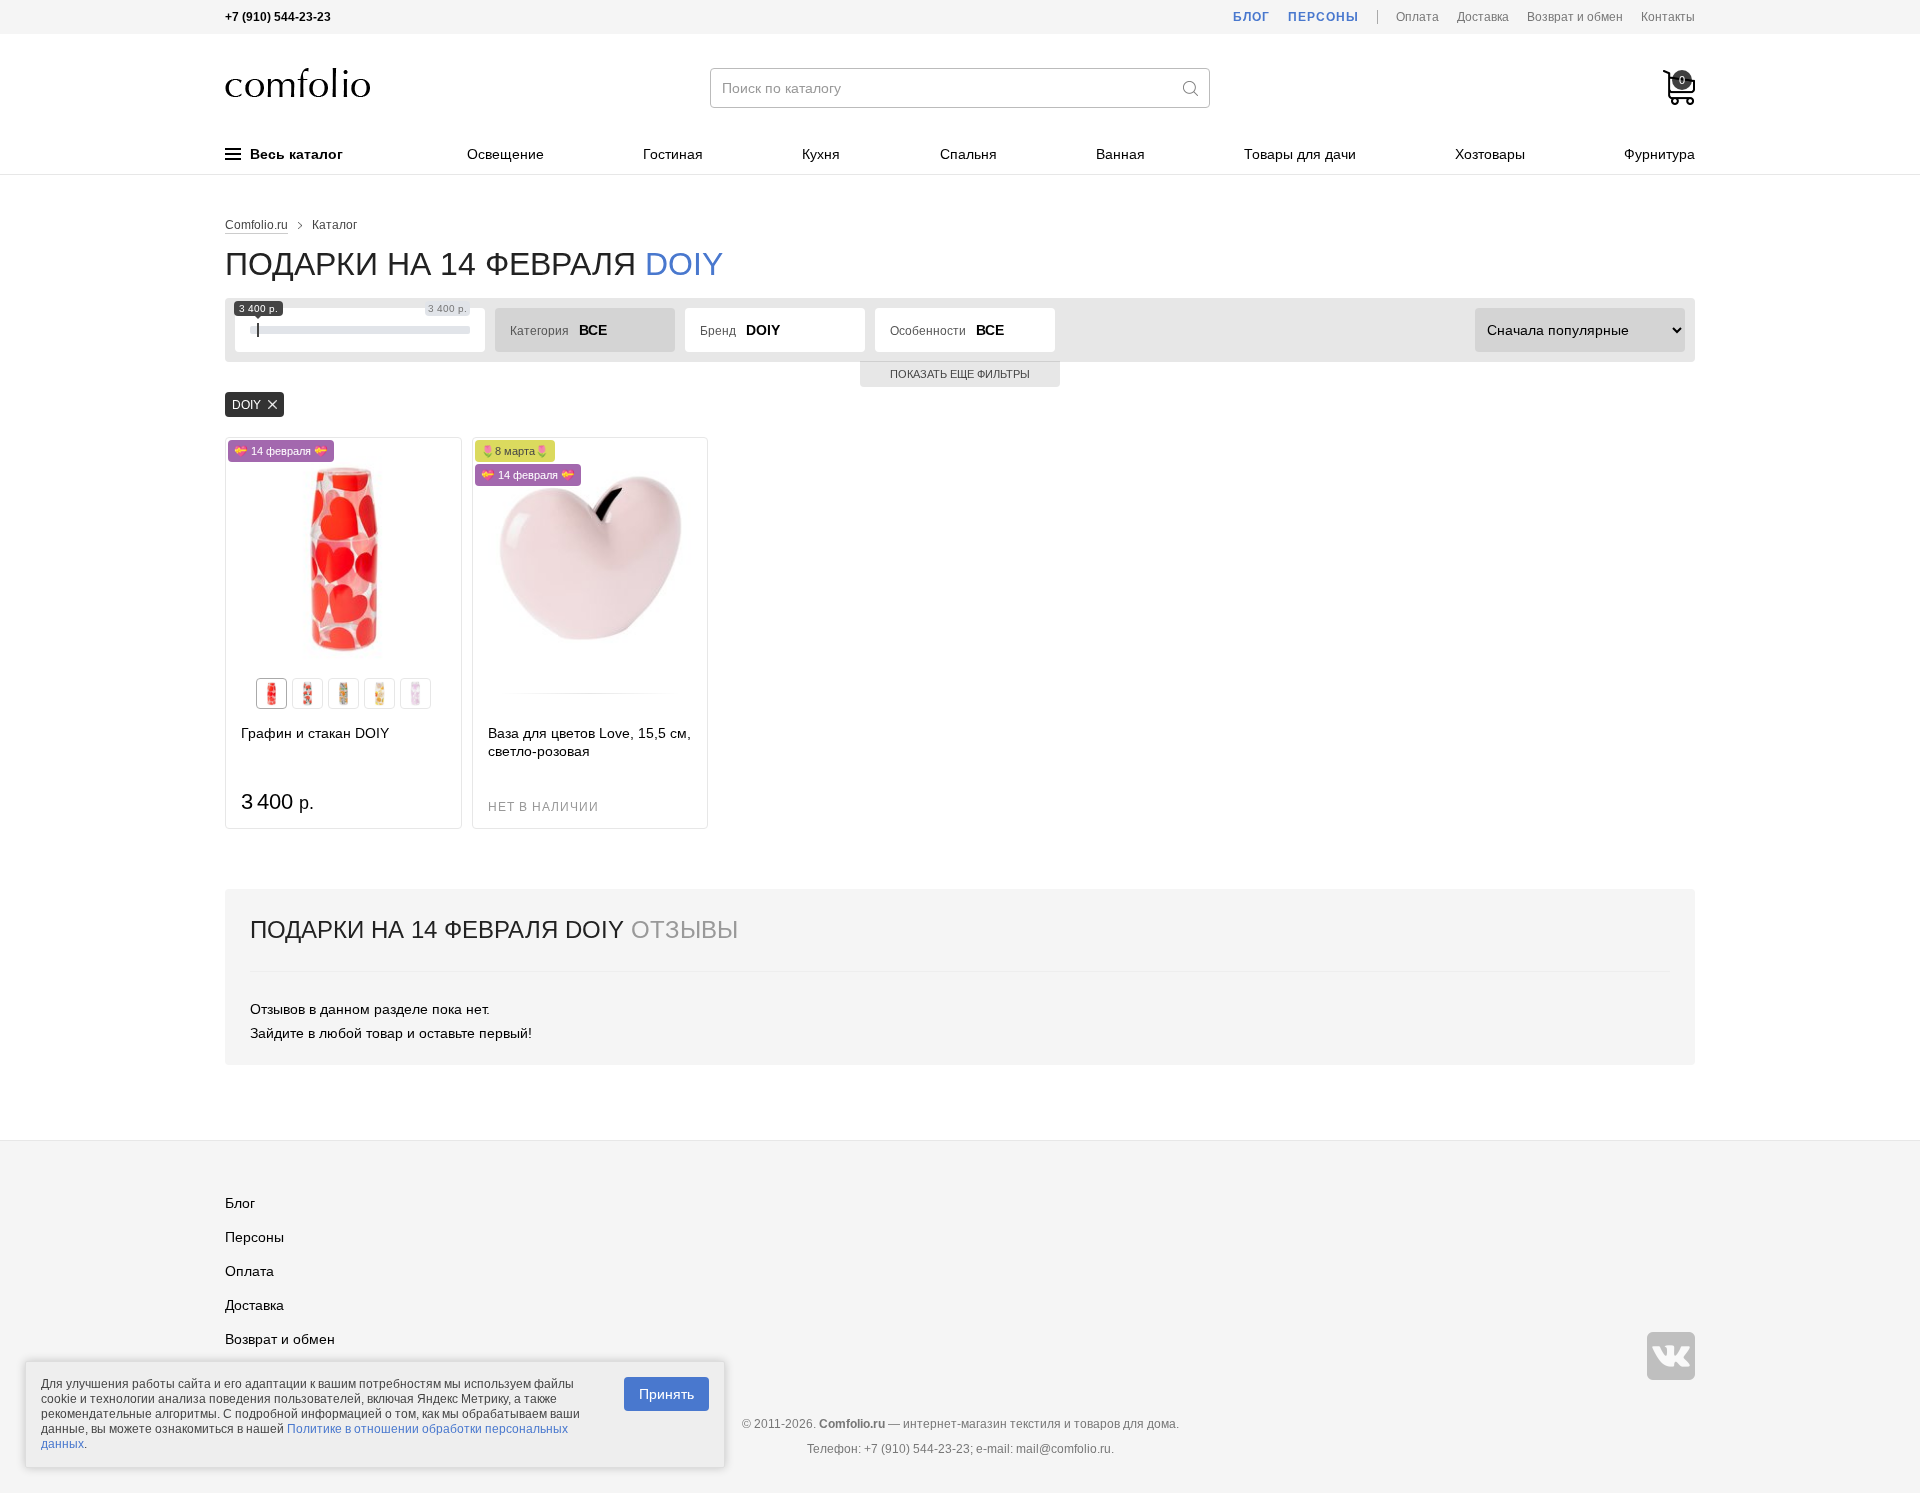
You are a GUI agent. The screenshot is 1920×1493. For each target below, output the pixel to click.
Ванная (1120, 154)
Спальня (968, 154)
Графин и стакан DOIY (315, 733)
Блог (1251, 17)
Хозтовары (1490, 154)
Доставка (1483, 17)
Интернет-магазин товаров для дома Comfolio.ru (297, 82)
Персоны (1323, 17)
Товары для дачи (1300, 154)
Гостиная (673, 154)
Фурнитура (1659, 154)
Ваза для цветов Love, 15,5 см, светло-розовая (589, 742)
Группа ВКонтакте (1671, 1356)
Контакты (1668, 17)
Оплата (1417, 17)
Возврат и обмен (1575, 17)
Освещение (505, 154)
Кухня (821, 154)
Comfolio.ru (256, 225)
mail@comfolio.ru (1063, 1449)
